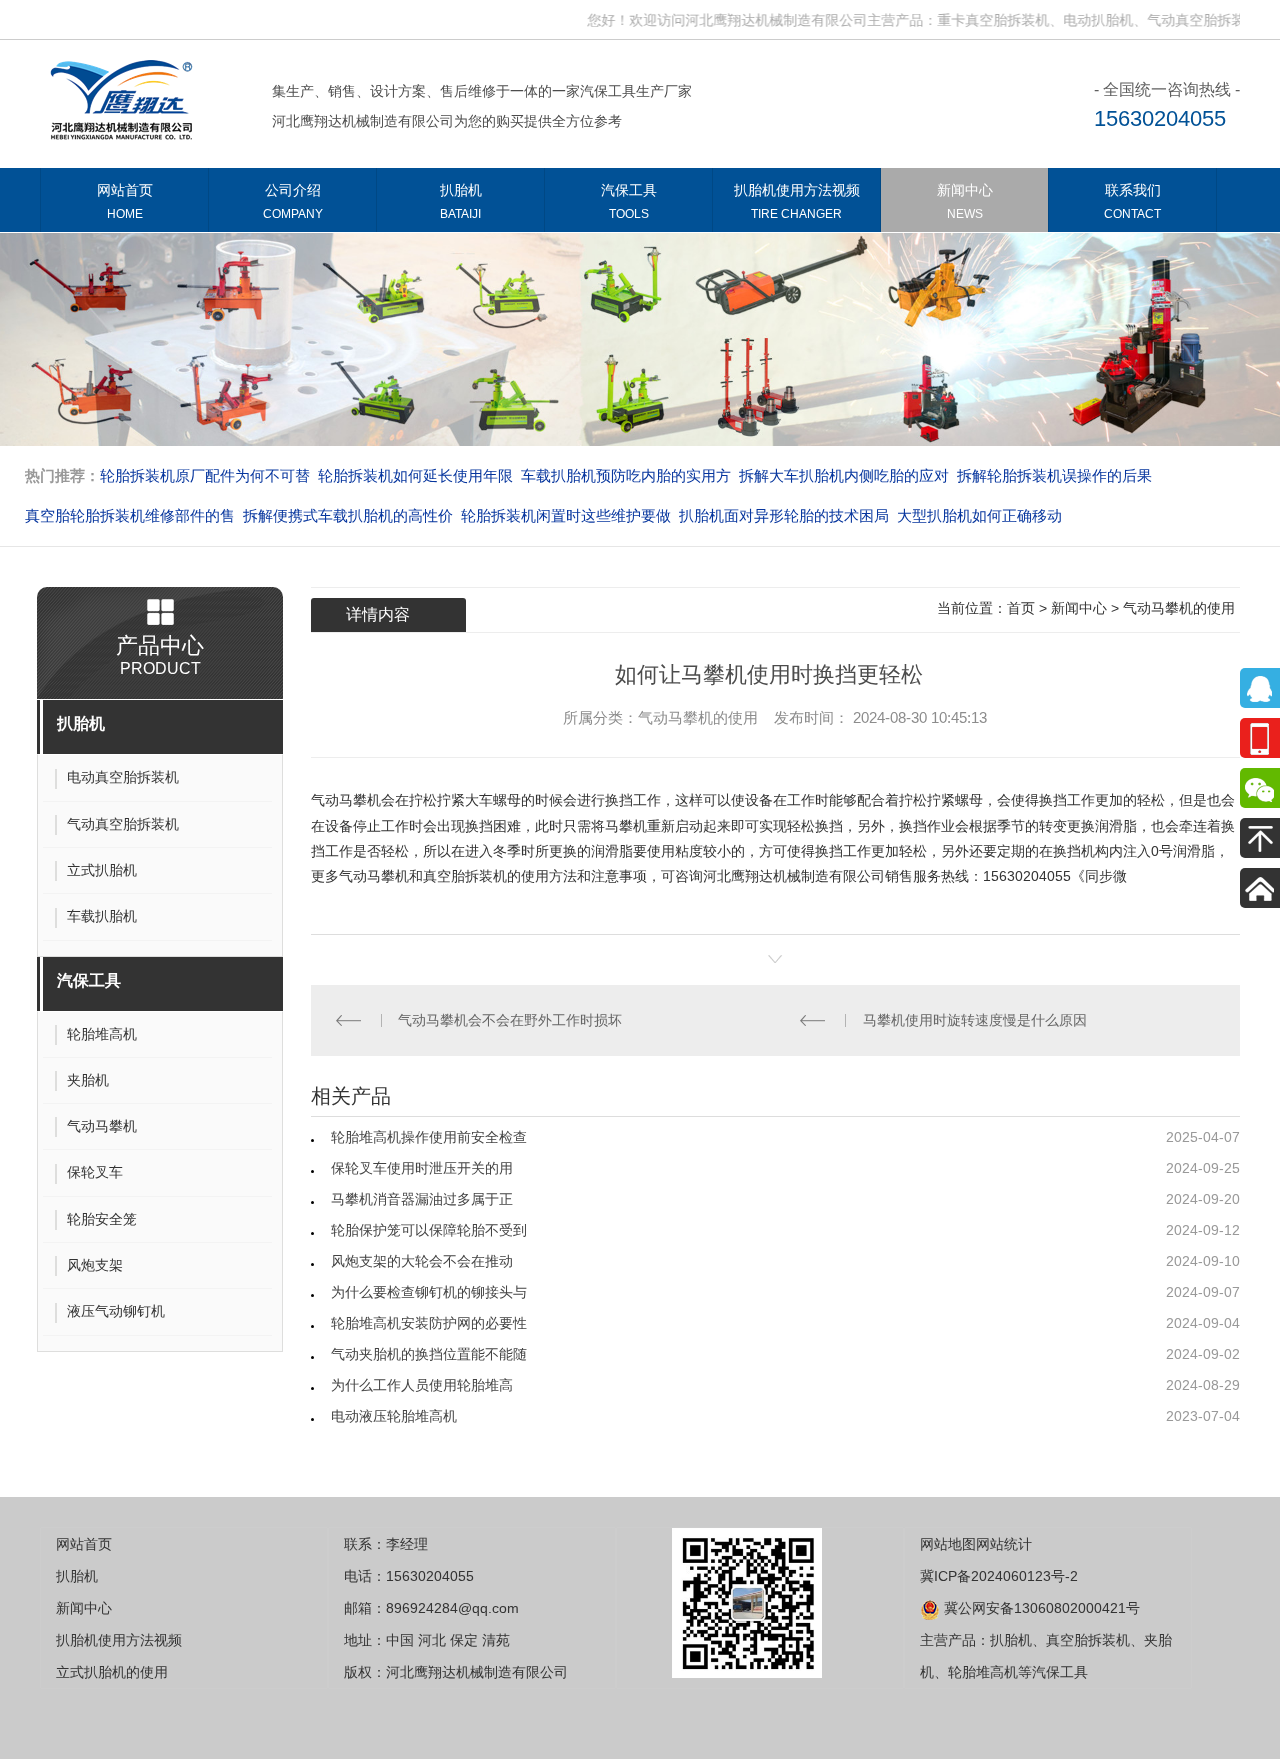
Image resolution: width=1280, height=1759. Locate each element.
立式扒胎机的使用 (112, 1672)
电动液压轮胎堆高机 (394, 1416)
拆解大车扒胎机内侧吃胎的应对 (844, 475)
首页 (1021, 608)
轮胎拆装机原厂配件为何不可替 (205, 475)
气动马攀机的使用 (1179, 608)
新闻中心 (965, 201)
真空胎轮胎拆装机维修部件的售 (130, 515)
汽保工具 (629, 201)
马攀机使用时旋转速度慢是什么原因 (979, 1020)
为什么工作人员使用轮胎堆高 (422, 1385)
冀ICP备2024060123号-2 (999, 1576)
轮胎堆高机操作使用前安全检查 (429, 1137)
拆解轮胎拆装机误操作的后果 (1054, 475)
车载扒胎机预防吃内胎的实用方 (626, 475)
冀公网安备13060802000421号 (1040, 1608)
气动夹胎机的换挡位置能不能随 (429, 1354)
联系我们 (1132, 201)
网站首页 (125, 201)
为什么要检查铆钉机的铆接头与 (429, 1292)
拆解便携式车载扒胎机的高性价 (348, 515)
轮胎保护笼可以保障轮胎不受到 (429, 1230)
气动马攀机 (346, 800)
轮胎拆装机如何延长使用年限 (415, 475)
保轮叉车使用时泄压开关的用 (422, 1168)
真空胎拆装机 (465, 876)
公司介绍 (293, 201)
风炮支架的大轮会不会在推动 (422, 1261)
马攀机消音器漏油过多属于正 (422, 1199)
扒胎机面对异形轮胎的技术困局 (784, 515)
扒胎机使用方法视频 (797, 201)
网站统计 (1004, 1544)
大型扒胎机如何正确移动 (979, 515)
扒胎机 (461, 201)
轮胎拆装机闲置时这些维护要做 (566, 515)
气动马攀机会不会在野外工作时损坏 (514, 1020)
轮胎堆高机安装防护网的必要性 (429, 1323)
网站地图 (948, 1544)
